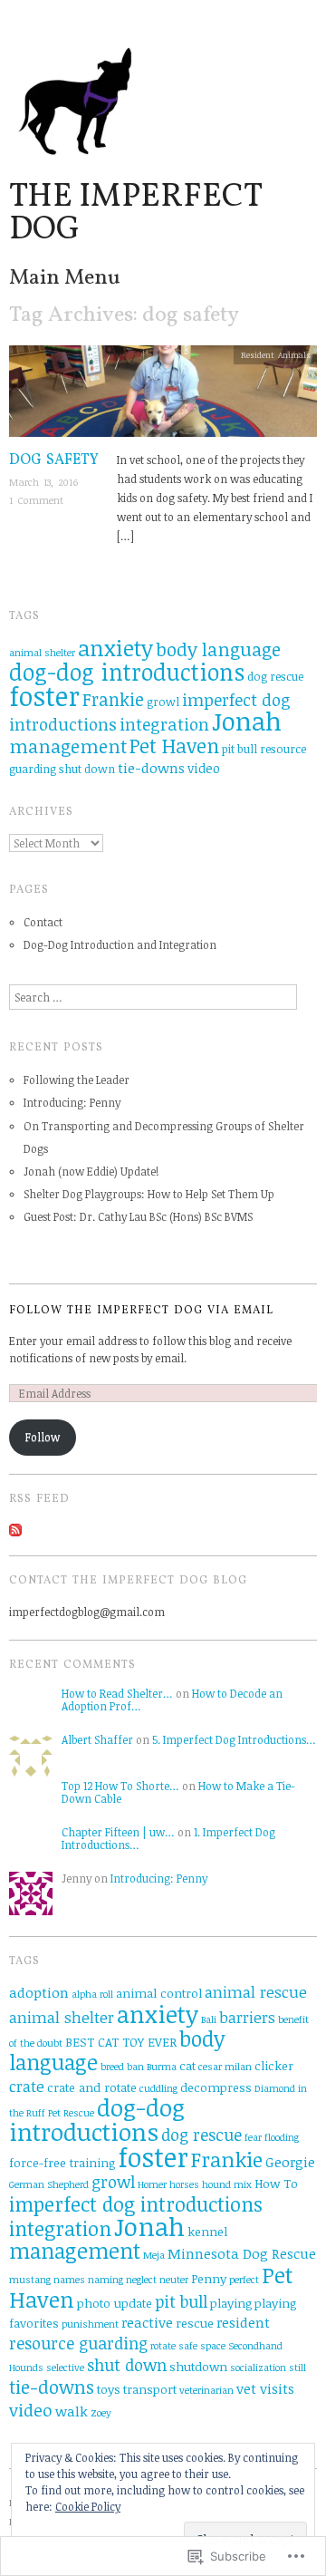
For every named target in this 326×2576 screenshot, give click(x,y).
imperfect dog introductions (136, 2203)
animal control (159, 1993)
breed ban (122, 2067)
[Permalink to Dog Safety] (163, 397)
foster (44, 695)
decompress (216, 2087)
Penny (209, 2279)
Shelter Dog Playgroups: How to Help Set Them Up (149, 1194)
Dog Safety (54, 460)
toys (109, 2389)
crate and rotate (92, 2087)
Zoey (101, 2413)
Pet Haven (174, 746)
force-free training (62, 2163)
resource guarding (78, 2343)
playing (231, 2303)
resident (243, 2322)
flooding (282, 2137)
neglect (141, 2280)
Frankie (113, 699)
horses (184, 2184)
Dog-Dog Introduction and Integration (120, 944)
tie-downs (151, 768)
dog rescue (275, 677)
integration (164, 724)
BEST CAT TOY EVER (121, 2042)
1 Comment (36, 500)
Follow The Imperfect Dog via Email (141, 1311)
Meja (154, 2255)
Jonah (247, 721)
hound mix (227, 2184)
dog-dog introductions (127, 672)
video (204, 768)
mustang (30, 2280)
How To (276, 2184)
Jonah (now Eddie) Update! (91, 1171)
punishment (90, 2324)
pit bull (240, 749)
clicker (274, 2066)
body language (218, 649)
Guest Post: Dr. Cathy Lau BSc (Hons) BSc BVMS (138, 1216)
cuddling (158, 2088)
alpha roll (92, 1994)
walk (72, 2411)
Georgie (290, 2162)
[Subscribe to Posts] (15, 1528)
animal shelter (42, 653)
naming (105, 2280)
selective (65, 2368)
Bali (209, 2019)
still (297, 2368)
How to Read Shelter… (117, 1693)
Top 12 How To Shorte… (120, 1786)
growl (163, 702)
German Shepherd (49, 2184)
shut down (87, 769)
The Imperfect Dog (135, 214)
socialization (258, 2368)
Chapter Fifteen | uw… (118, 1832)
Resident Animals (276, 355)
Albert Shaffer (97, 1739)
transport (150, 2389)
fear (253, 2137)
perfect (244, 2280)
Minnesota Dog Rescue (242, 2253)
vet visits (265, 2388)
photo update (115, 2303)
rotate (163, 2346)
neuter (174, 2280)
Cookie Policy (88, 2506)
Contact (43, 922)
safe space (202, 2346)
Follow (43, 1437)
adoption (39, 1992)
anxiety (115, 648)
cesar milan (225, 2067)
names (69, 2280)
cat (187, 2066)
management (68, 746)
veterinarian (206, 2390)
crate (27, 2086)
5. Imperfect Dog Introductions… (234, 1739)
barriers (247, 2017)
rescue (195, 2323)
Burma (162, 2067)
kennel (207, 2232)
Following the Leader (77, 1080)
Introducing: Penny (72, 1102)
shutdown (198, 2367)
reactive (147, 2322)
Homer (152, 2184)
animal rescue (256, 1992)
